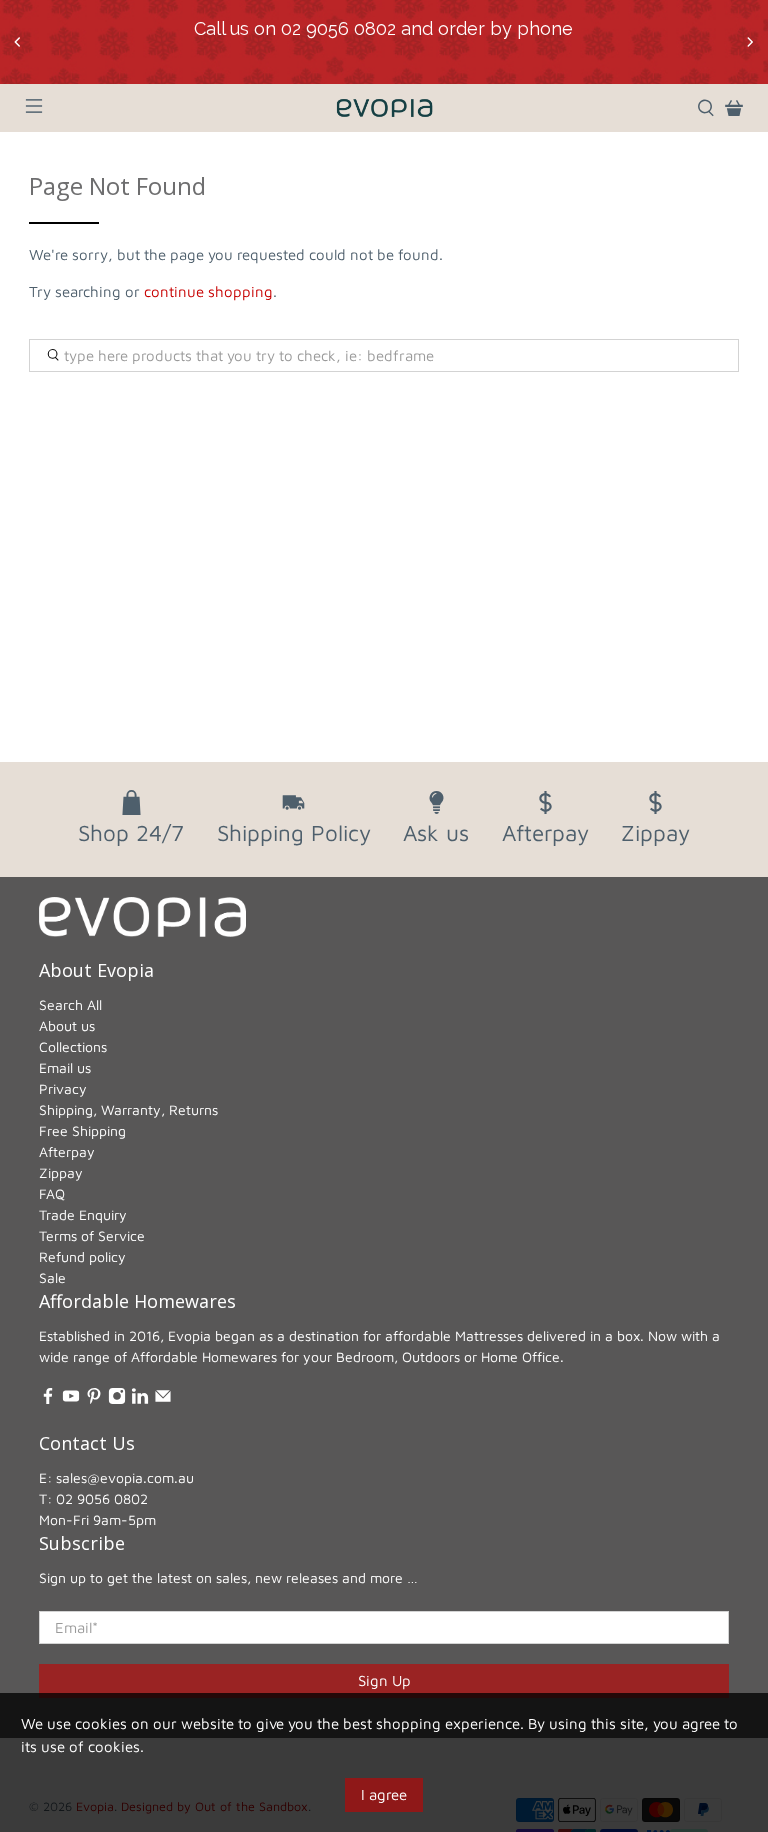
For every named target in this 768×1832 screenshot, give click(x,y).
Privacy (63, 1088)
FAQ (52, 1193)
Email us (65, 1067)
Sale (52, 1277)
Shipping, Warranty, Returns (128, 1109)
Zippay (61, 1172)
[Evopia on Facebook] (48, 1399)
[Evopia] (384, 108)
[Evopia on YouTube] (71, 1399)
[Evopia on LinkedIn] (140, 1399)
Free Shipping (82, 1130)
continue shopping (208, 291)
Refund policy (82, 1256)
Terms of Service (92, 1235)
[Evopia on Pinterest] (94, 1399)
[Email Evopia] (163, 1399)
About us (67, 1025)
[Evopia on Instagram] (117, 1399)
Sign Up (384, 1680)
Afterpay (67, 1151)
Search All (70, 1004)
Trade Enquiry (83, 1214)
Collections (73, 1046)
